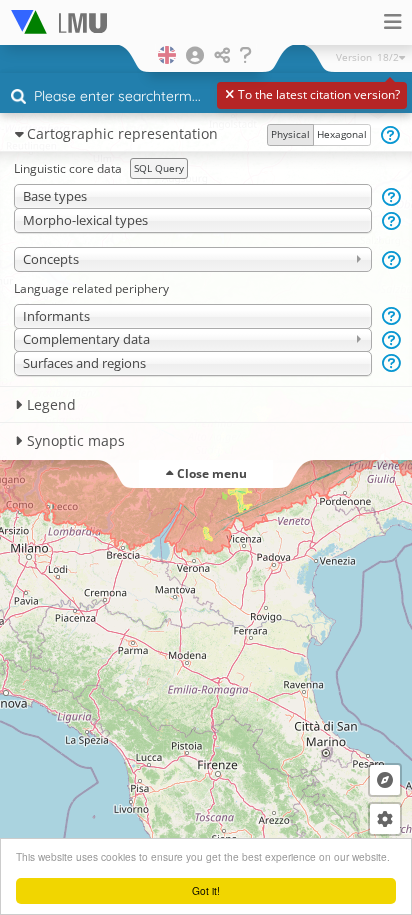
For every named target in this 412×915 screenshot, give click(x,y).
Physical (290, 134)
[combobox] (206, 97)
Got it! (206, 890)
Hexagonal (342, 134)
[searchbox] (208, 98)
